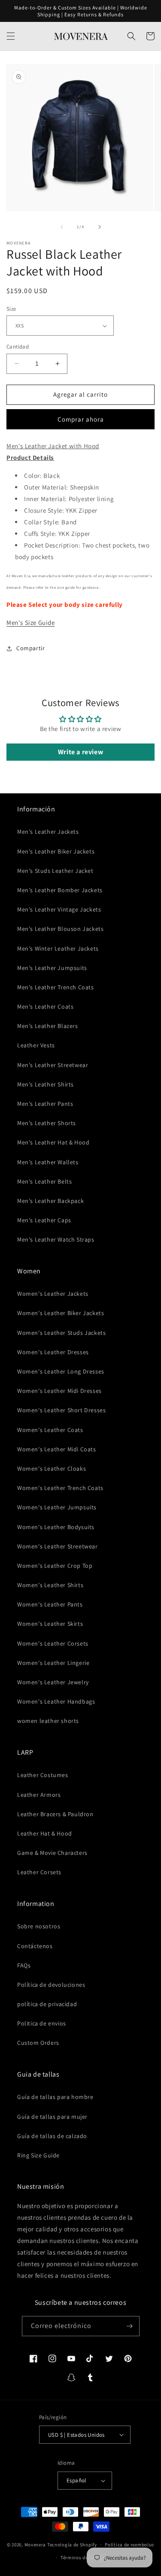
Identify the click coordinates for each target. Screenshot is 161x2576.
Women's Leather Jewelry (53, 1682)
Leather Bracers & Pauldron (55, 1814)
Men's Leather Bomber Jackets (60, 890)
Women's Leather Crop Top (55, 1566)
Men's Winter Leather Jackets (58, 948)
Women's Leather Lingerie (53, 1663)
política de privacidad (47, 2004)
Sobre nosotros (39, 1926)
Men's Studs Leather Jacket (55, 871)
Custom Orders (38, 2043)
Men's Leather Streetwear (53, 1065)
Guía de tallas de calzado (52, 2136)
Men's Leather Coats (45, 1007)
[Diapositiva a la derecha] (100, 227)
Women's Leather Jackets (53, 1294)
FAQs (24, 1965)
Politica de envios (42, 2023)
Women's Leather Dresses (53, 1352)
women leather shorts (48, 1721)
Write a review (80, 752)
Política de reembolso (129, 2545)
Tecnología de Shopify (72, 2545)
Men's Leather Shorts (47, 1123)
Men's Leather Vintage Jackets (59, 909)
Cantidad (18, 347)
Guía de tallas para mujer (52, 2117)
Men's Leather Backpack (50, 1201)
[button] (11, 36)
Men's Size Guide (31, 623)
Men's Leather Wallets (48, 1162)
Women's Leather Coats (50, 1430)
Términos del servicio (85, 2558)
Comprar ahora (81, 419)
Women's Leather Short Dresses (61, 1410)
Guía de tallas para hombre (55, 2097)
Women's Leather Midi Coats (57, 1449)
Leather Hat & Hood (45, 1833)
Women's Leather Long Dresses (61, 1371)
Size (11, 309)
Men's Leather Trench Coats (56, 987)
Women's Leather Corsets (53, 1643)
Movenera (35, 2545)
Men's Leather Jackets (48, 832)
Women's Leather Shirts (50, 1585)
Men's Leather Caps (44, 1220)
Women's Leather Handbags (56, 1701)
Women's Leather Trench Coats (60, 1488)
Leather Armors (39, 1795)
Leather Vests (36, 1045)
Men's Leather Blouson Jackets (60, 929)
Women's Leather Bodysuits (56, 1527)
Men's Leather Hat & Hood (53, 1142)
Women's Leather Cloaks (52, 1469)
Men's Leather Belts (44, 1181)
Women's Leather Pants (50, 1604)
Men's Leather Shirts (46, 1084)
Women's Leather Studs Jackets (61, 1333)
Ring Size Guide (38, 2155)
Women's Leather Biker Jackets (61, 1313)
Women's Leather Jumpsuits (57, 1507)
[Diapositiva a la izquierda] (62, 227)
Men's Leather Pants (45, 1104)
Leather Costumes (43, 1775)
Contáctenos (35, 1946)
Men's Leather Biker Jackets (56, 851)
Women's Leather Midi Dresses (59, 1391)
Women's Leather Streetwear (58, 1546)
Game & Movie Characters (52, 1853)
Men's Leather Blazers (48, 1026)
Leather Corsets (39, 1872)
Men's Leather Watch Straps (56, 1239)
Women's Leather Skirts (50, 1624)
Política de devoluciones (51, 1985)
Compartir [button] (30, 648)
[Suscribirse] (130, 2326)
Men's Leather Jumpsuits (52, 968)
